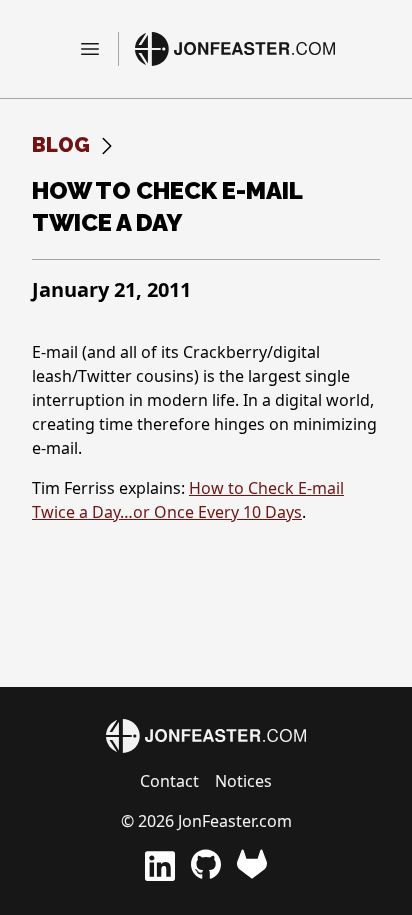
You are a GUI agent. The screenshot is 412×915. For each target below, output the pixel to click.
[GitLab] (252, 866)
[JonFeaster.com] (235, 49)
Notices (243, 781)
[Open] (98, 49)
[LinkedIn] (160, 866)
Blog (61, 145)
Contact (169, 781)
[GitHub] (206, 866)
